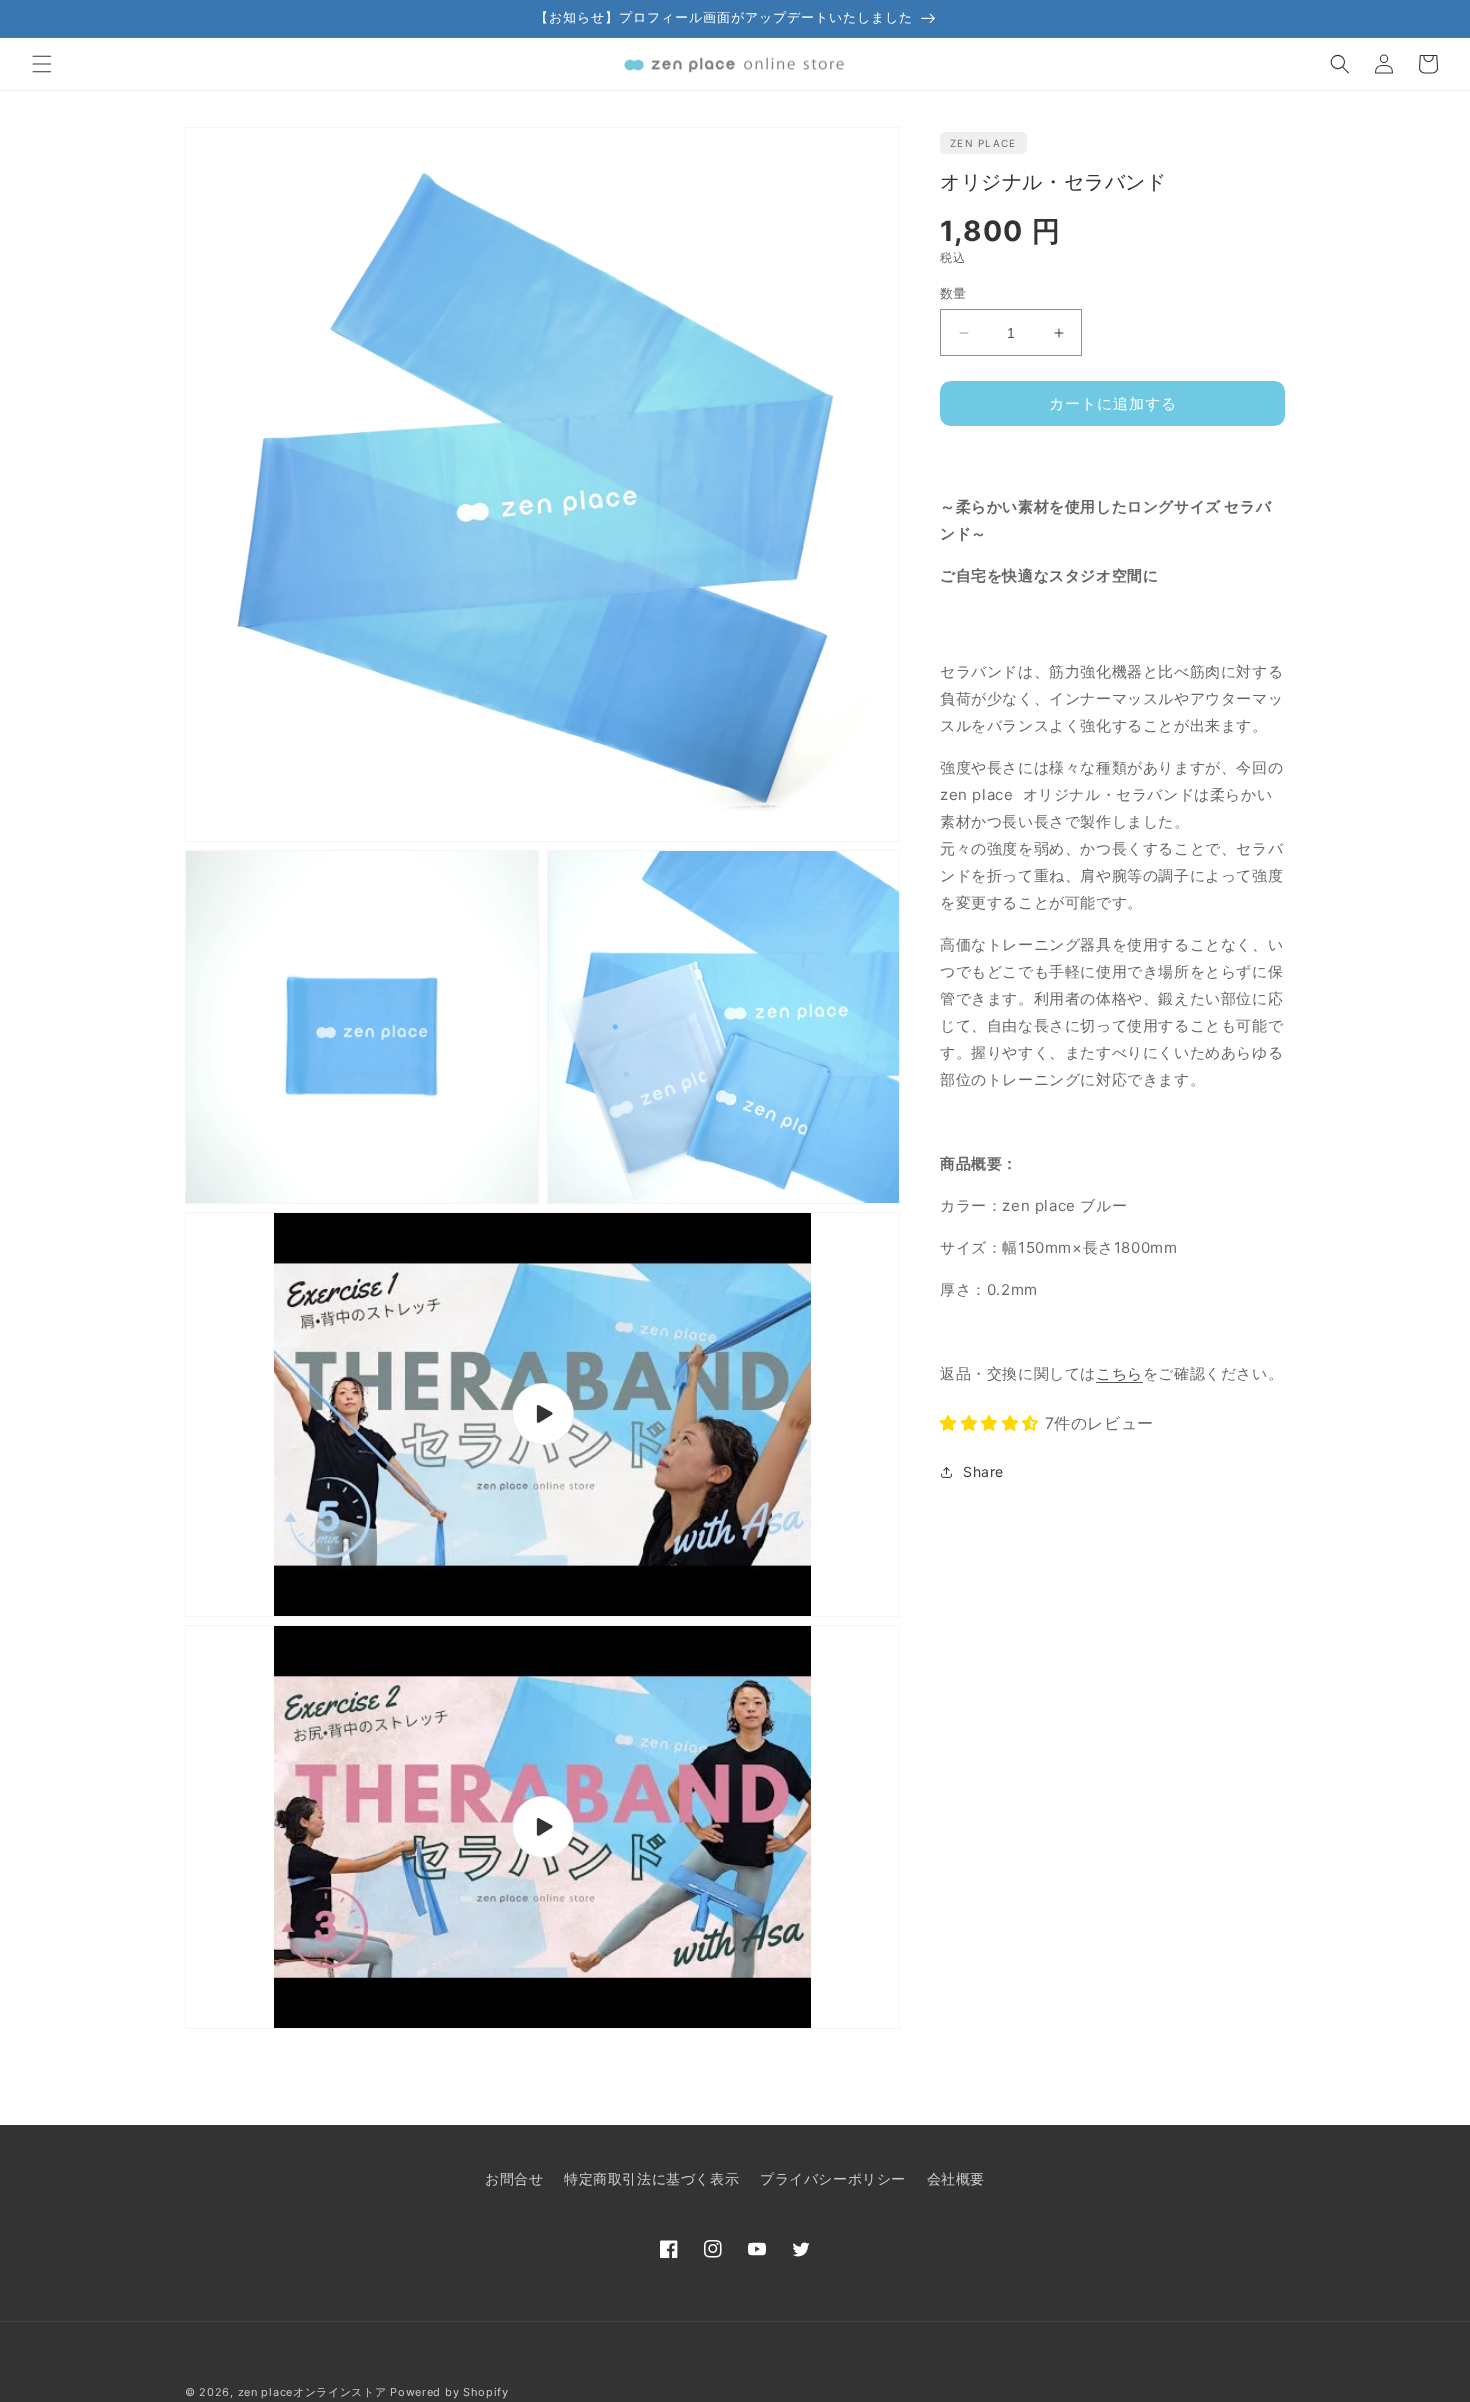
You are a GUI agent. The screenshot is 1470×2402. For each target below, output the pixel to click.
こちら (1119, 1373)
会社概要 (956, 2178)
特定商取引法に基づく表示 (651, 2178)
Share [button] (983, 1471)
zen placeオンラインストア (312, 2392)
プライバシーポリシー (833, 2178)
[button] (42, 64)
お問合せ (514, 2178)
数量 (953, 293)
